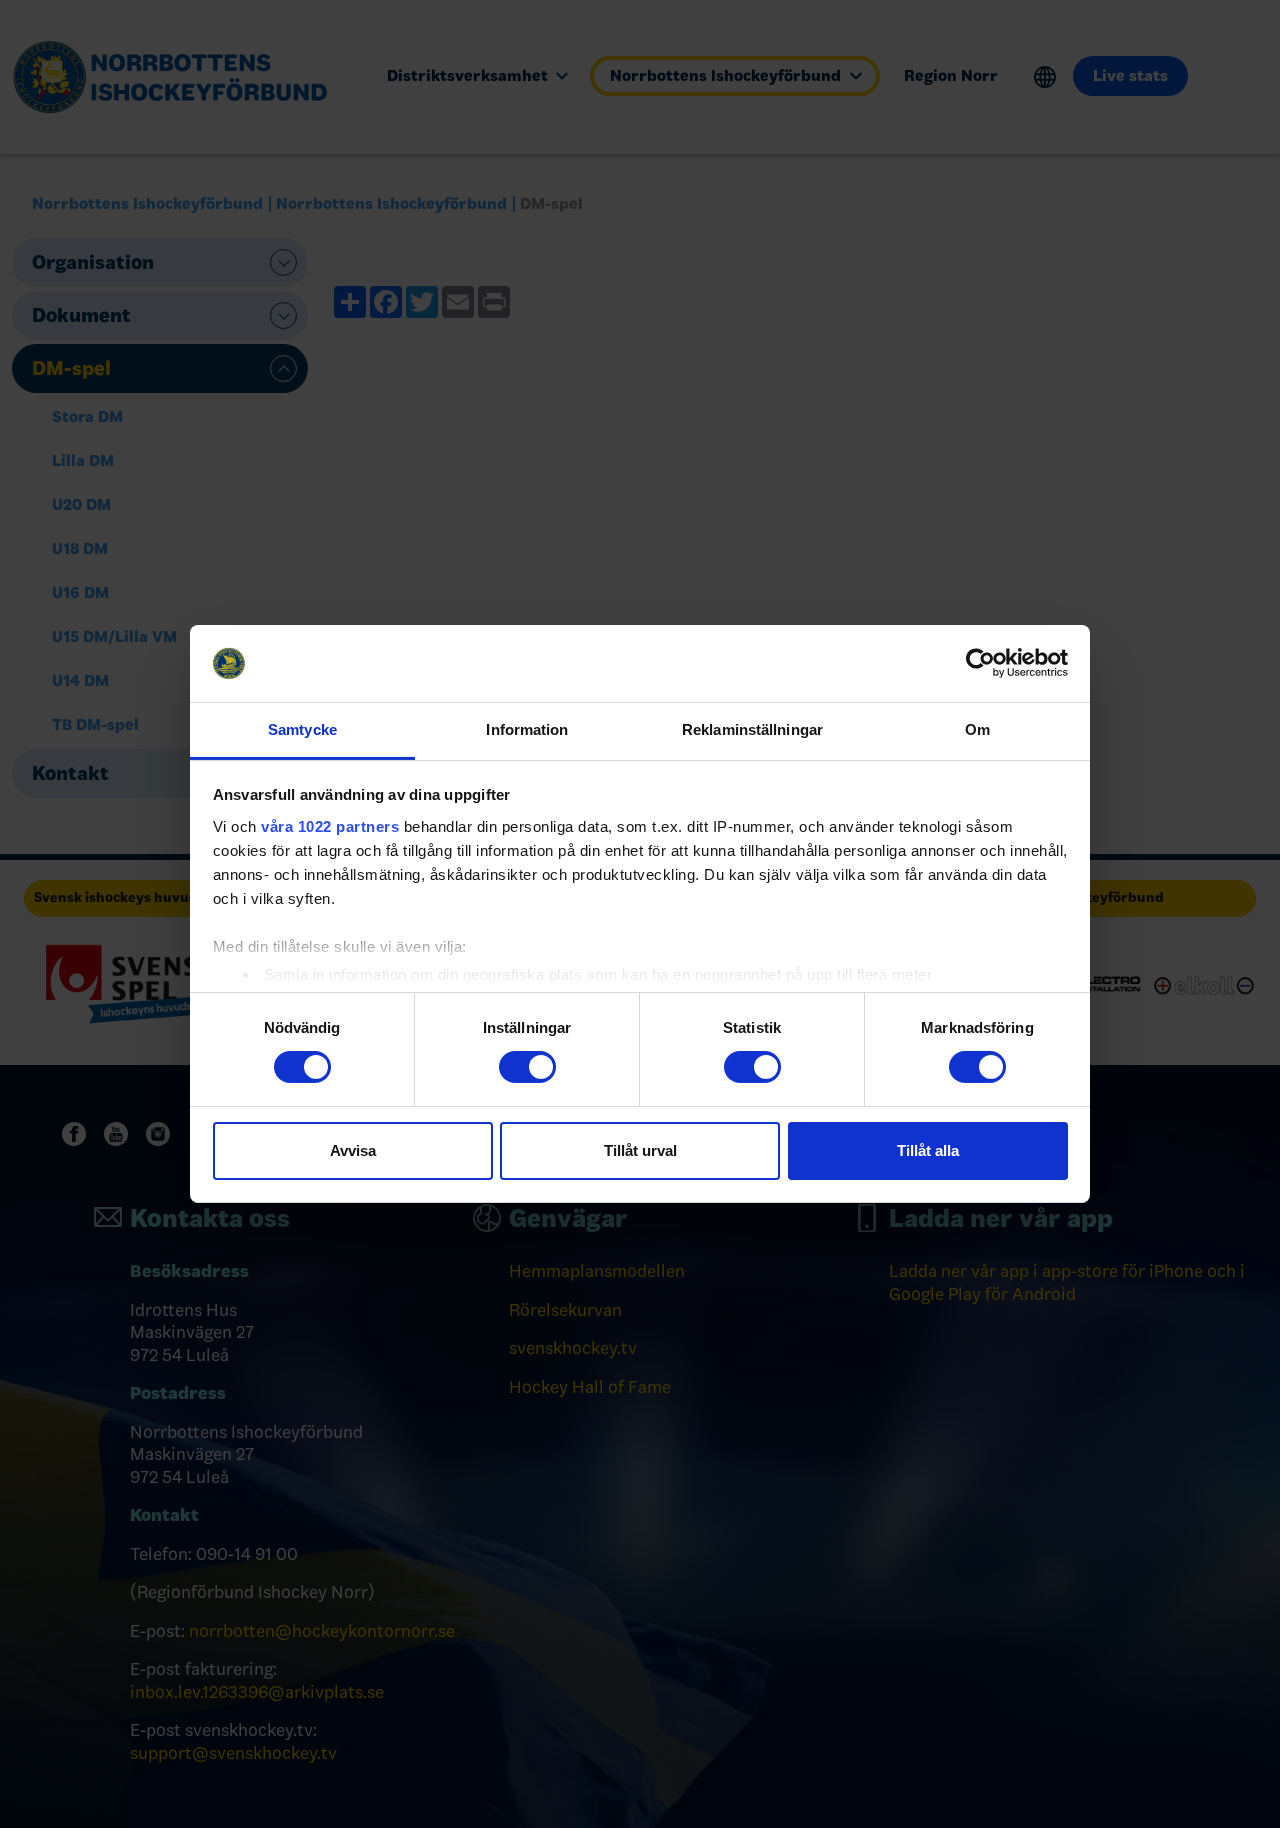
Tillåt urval (640, 1150)
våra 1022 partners (330, 826)
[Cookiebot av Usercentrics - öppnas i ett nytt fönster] (980, 663)
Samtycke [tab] (302, 729)
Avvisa (353, 1150)
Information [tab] (527, 729)
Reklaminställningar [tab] (752, 729)
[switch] (527, 1067)
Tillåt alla (928, 1150)
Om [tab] (977, 729)
